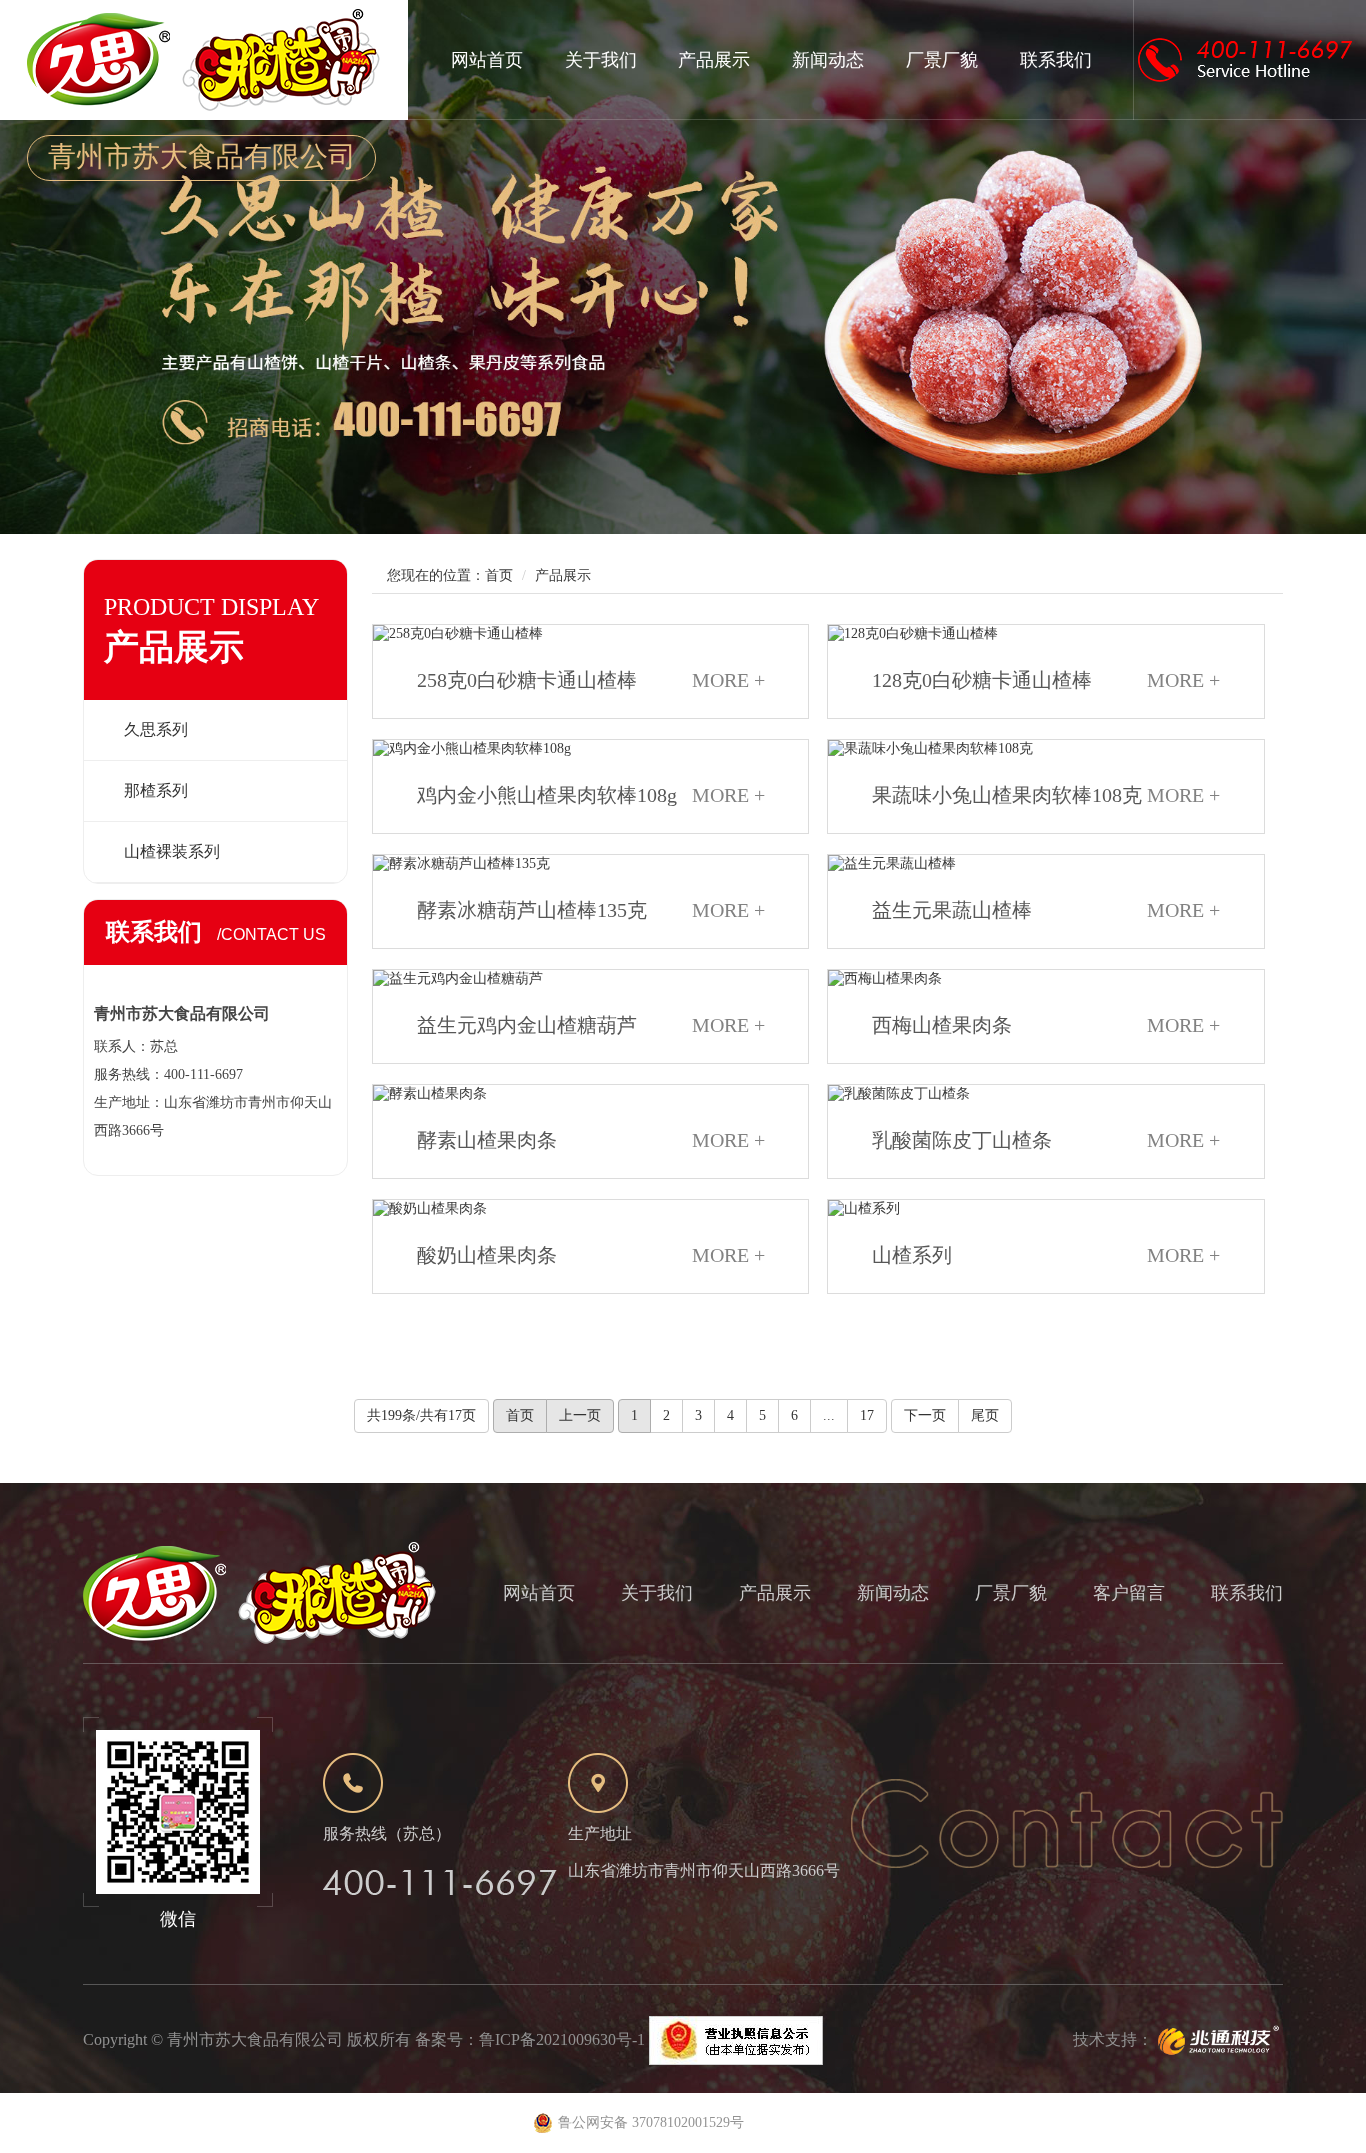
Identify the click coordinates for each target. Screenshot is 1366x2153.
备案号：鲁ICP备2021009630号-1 (530, 2039)
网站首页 (487, 60)
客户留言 (1129, 1593)
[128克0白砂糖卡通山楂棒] (1045, 634)
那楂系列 (156, 790)
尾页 (985, 1415)
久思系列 (156, 729)
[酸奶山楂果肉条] (590, 1209)
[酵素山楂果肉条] (590, 1094)
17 (867, 1415)
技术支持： (1113, 2039)
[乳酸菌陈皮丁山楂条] (1045, 1094)
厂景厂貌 (942, 60)
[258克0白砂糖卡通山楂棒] (590, 634)
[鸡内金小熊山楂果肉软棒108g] (590, 749)
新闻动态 (828, 60)
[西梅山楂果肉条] (1045, 979)
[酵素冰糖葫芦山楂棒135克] (590, 864)
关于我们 (601, 60)
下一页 (925, 1415)
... (829, 1415)
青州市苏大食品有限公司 (255, 2039)
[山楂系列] (1045, 1209)
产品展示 (714, 60)
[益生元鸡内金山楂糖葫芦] (590, 979)
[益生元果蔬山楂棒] (1045, 864)
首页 (499, 575)
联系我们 (1056, 60)
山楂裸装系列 (172, 851)
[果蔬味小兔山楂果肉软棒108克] (1045, 749)
